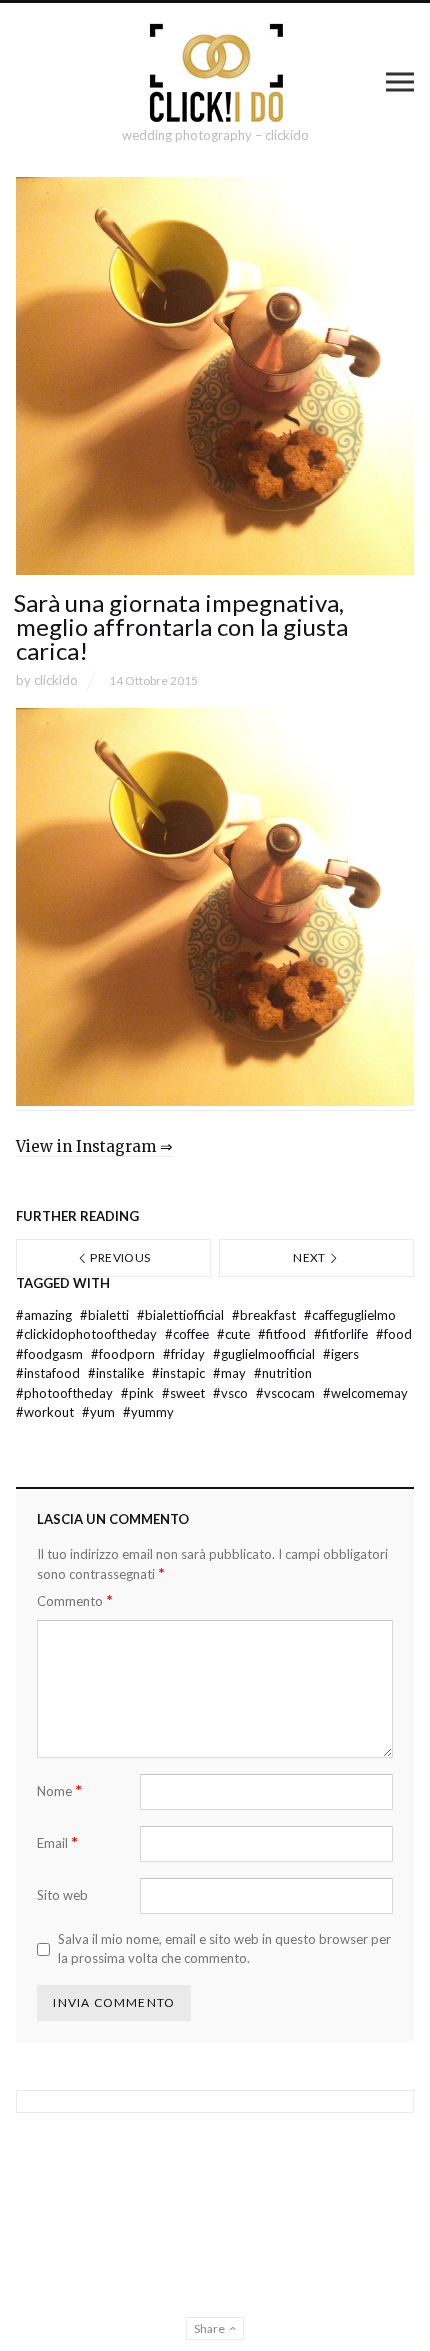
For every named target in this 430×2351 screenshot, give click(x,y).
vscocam (287, 1393)
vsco (232, 1393)
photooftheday (66, 1393)
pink (139, 1393)
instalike (117, 1373)
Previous (119, 1257)
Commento (75, 1600)
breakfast (265, 1315)
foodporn (124, 1354)
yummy (148, 1412)
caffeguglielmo (350, 1315)
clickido (56, 680)
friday (185, 1354)
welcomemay (365, 1393)
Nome (59, 1790)
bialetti (106, 1315)
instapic (180, 1373)
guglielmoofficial (265, 1354)
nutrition (283, 1373)
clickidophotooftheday (88, 1334)
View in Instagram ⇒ (94, 1146)
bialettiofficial (182, 1315)
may (231, 1373)
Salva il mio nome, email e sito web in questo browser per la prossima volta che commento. (224, 1949)
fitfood (283, 1334)
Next (310, 1257)
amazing (45, 1315)
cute (235, 1334)
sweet (185, 1393)
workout (46, 1412)
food (394, 1334)
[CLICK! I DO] (215, 73)
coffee (188, 1334)
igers (341, 1354)
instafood (49, 1373)
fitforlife (342, 1334)
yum (100, 1412)
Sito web (62, 1895)
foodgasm (51, 1354)
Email (57, 1842)
